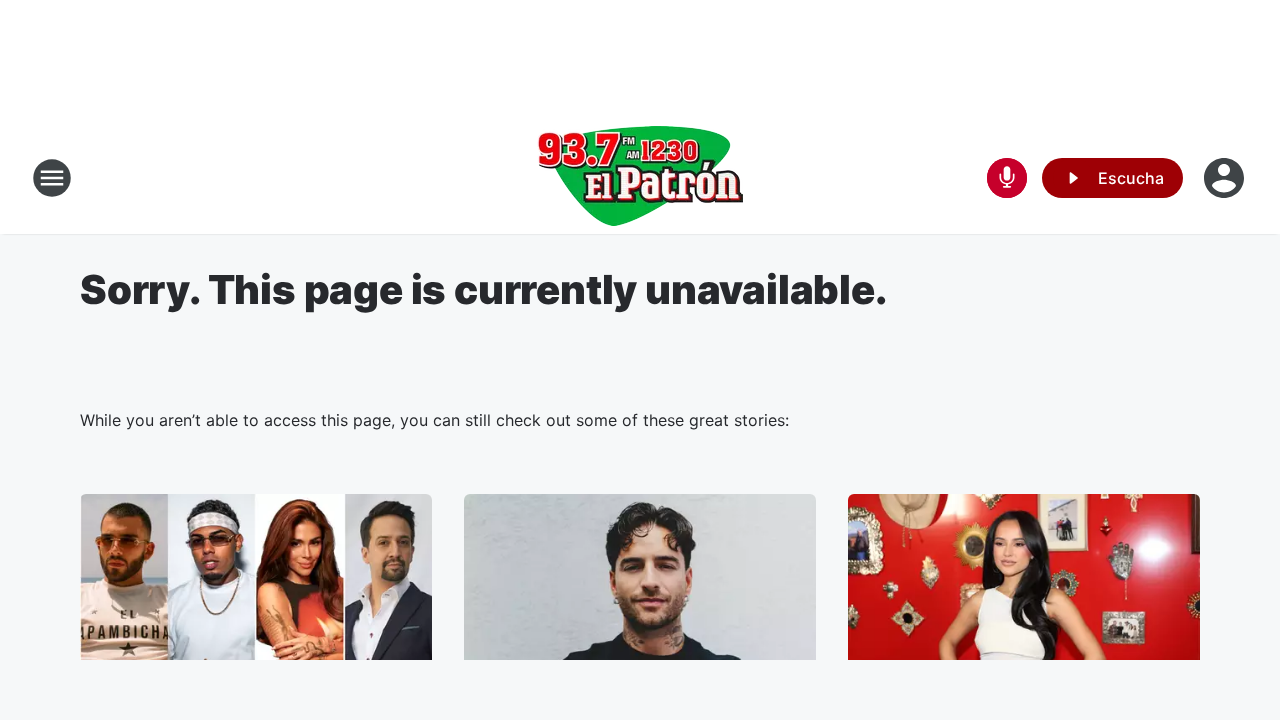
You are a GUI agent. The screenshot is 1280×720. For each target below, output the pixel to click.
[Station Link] (640, 178)
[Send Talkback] (1007, 178)
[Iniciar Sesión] (1226, 178)
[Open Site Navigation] (52, 178)
